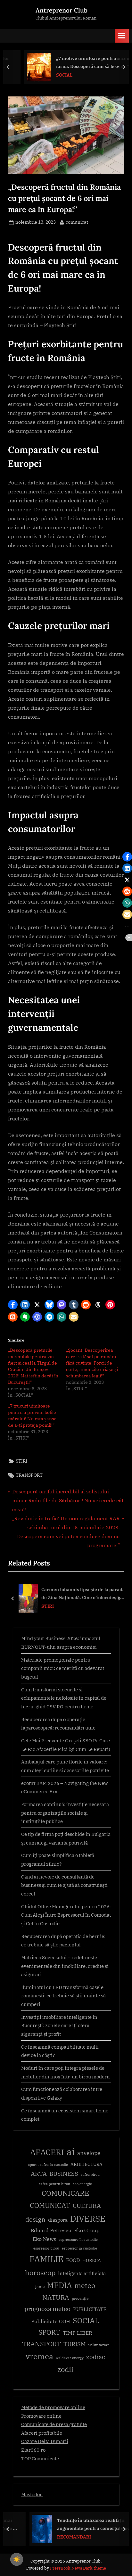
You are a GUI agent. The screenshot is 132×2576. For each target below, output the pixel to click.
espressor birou (46, 2248)
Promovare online (41, 2416)
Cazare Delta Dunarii (45, 2441)
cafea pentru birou (54, 2184)
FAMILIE (46, 2259)
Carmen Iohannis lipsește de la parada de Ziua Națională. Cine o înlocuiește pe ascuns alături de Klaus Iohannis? (83, 1594)
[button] (13, 1305)
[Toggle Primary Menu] (122, 36)
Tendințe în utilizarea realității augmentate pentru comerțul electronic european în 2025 (82, 2525)
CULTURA (87, 2205)
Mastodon (32, 2494)
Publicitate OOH (51, 2321)
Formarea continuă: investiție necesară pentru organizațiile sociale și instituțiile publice (65, 1813)
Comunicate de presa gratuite (54, 2424)
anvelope (89, 2153)
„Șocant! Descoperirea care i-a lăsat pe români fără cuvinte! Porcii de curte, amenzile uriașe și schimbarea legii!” (92, 1363)
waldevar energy (70, 2358)
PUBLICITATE (90, 2309)
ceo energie (82, 2184)
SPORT (49, 2332)
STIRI (21, 1461)
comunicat (77, 222)
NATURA (56, 2297)
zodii (65, 2369)
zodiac (96, 2357)
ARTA (39, 2174)
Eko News (44, 2239)
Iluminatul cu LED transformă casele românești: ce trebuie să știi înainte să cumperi (63, 1996)
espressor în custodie (79, 2248)
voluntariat (99, 2345)
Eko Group (87, 2230)
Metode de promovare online (53, 2407)
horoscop (40, 2272)
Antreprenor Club (62, 10)
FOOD (73, 2260)
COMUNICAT (50, 2205)
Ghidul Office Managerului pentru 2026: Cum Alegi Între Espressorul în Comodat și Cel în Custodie (66, 1915)
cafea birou (90, 2175)
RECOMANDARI (56, 2537)
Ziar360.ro (33, 2450)
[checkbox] (17, 2559)
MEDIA (59, 2285)
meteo (85, 2285)
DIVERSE (88, 2218)
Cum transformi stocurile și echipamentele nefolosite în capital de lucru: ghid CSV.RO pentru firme (64, 1698)
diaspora (58, 2220)
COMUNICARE (65, 2193)
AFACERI (47, 2152)
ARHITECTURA (87, 2164)
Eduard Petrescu (51, 2230)
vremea (39, 2356)
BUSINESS (64, 2174)
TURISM (75, 2344)
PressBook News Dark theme (78, 2568)
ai (71, 2151)
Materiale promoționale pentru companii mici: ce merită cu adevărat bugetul (63, 1668)
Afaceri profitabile (42, 2433)
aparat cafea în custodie (48, 2165)
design (35, 2219)
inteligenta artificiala (82, 2273)
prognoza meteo (47, 2309)
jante (40, 2287)
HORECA (92, 2260)
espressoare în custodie (78, 2240)
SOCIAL (51, 75)
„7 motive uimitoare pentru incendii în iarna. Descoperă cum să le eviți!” (85, 62)
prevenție (80, 2298)
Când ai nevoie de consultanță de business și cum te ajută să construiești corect (64, 1885)
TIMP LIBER (78, 2333)
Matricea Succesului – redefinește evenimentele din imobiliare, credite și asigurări (65, 1966)
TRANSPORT (29, 1475)
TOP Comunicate (40, 2458)
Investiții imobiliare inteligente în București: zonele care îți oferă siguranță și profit (59, 2025)
